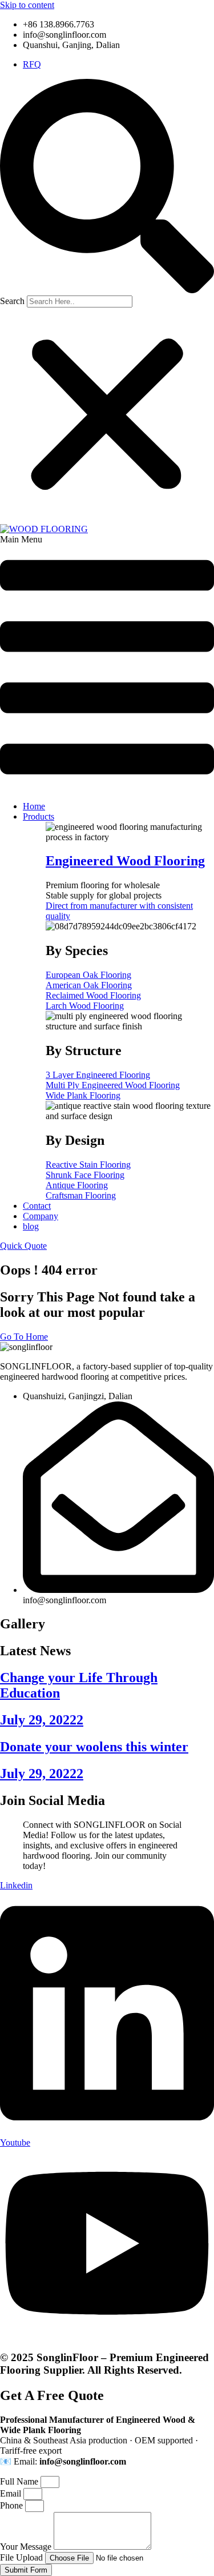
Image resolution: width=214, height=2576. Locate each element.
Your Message (27, 2547)
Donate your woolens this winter (94, 1747)
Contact (37, 1206)
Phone (13, 2505)
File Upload (23, 2557)
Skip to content (27, 5)
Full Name (20, 2481)
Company (41, 1216)
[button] (107, 187)
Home (34, 806)
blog (31, 1226)
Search (12, 301)
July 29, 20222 (42, 1720)
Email (12, 2493)
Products (39, 816)
